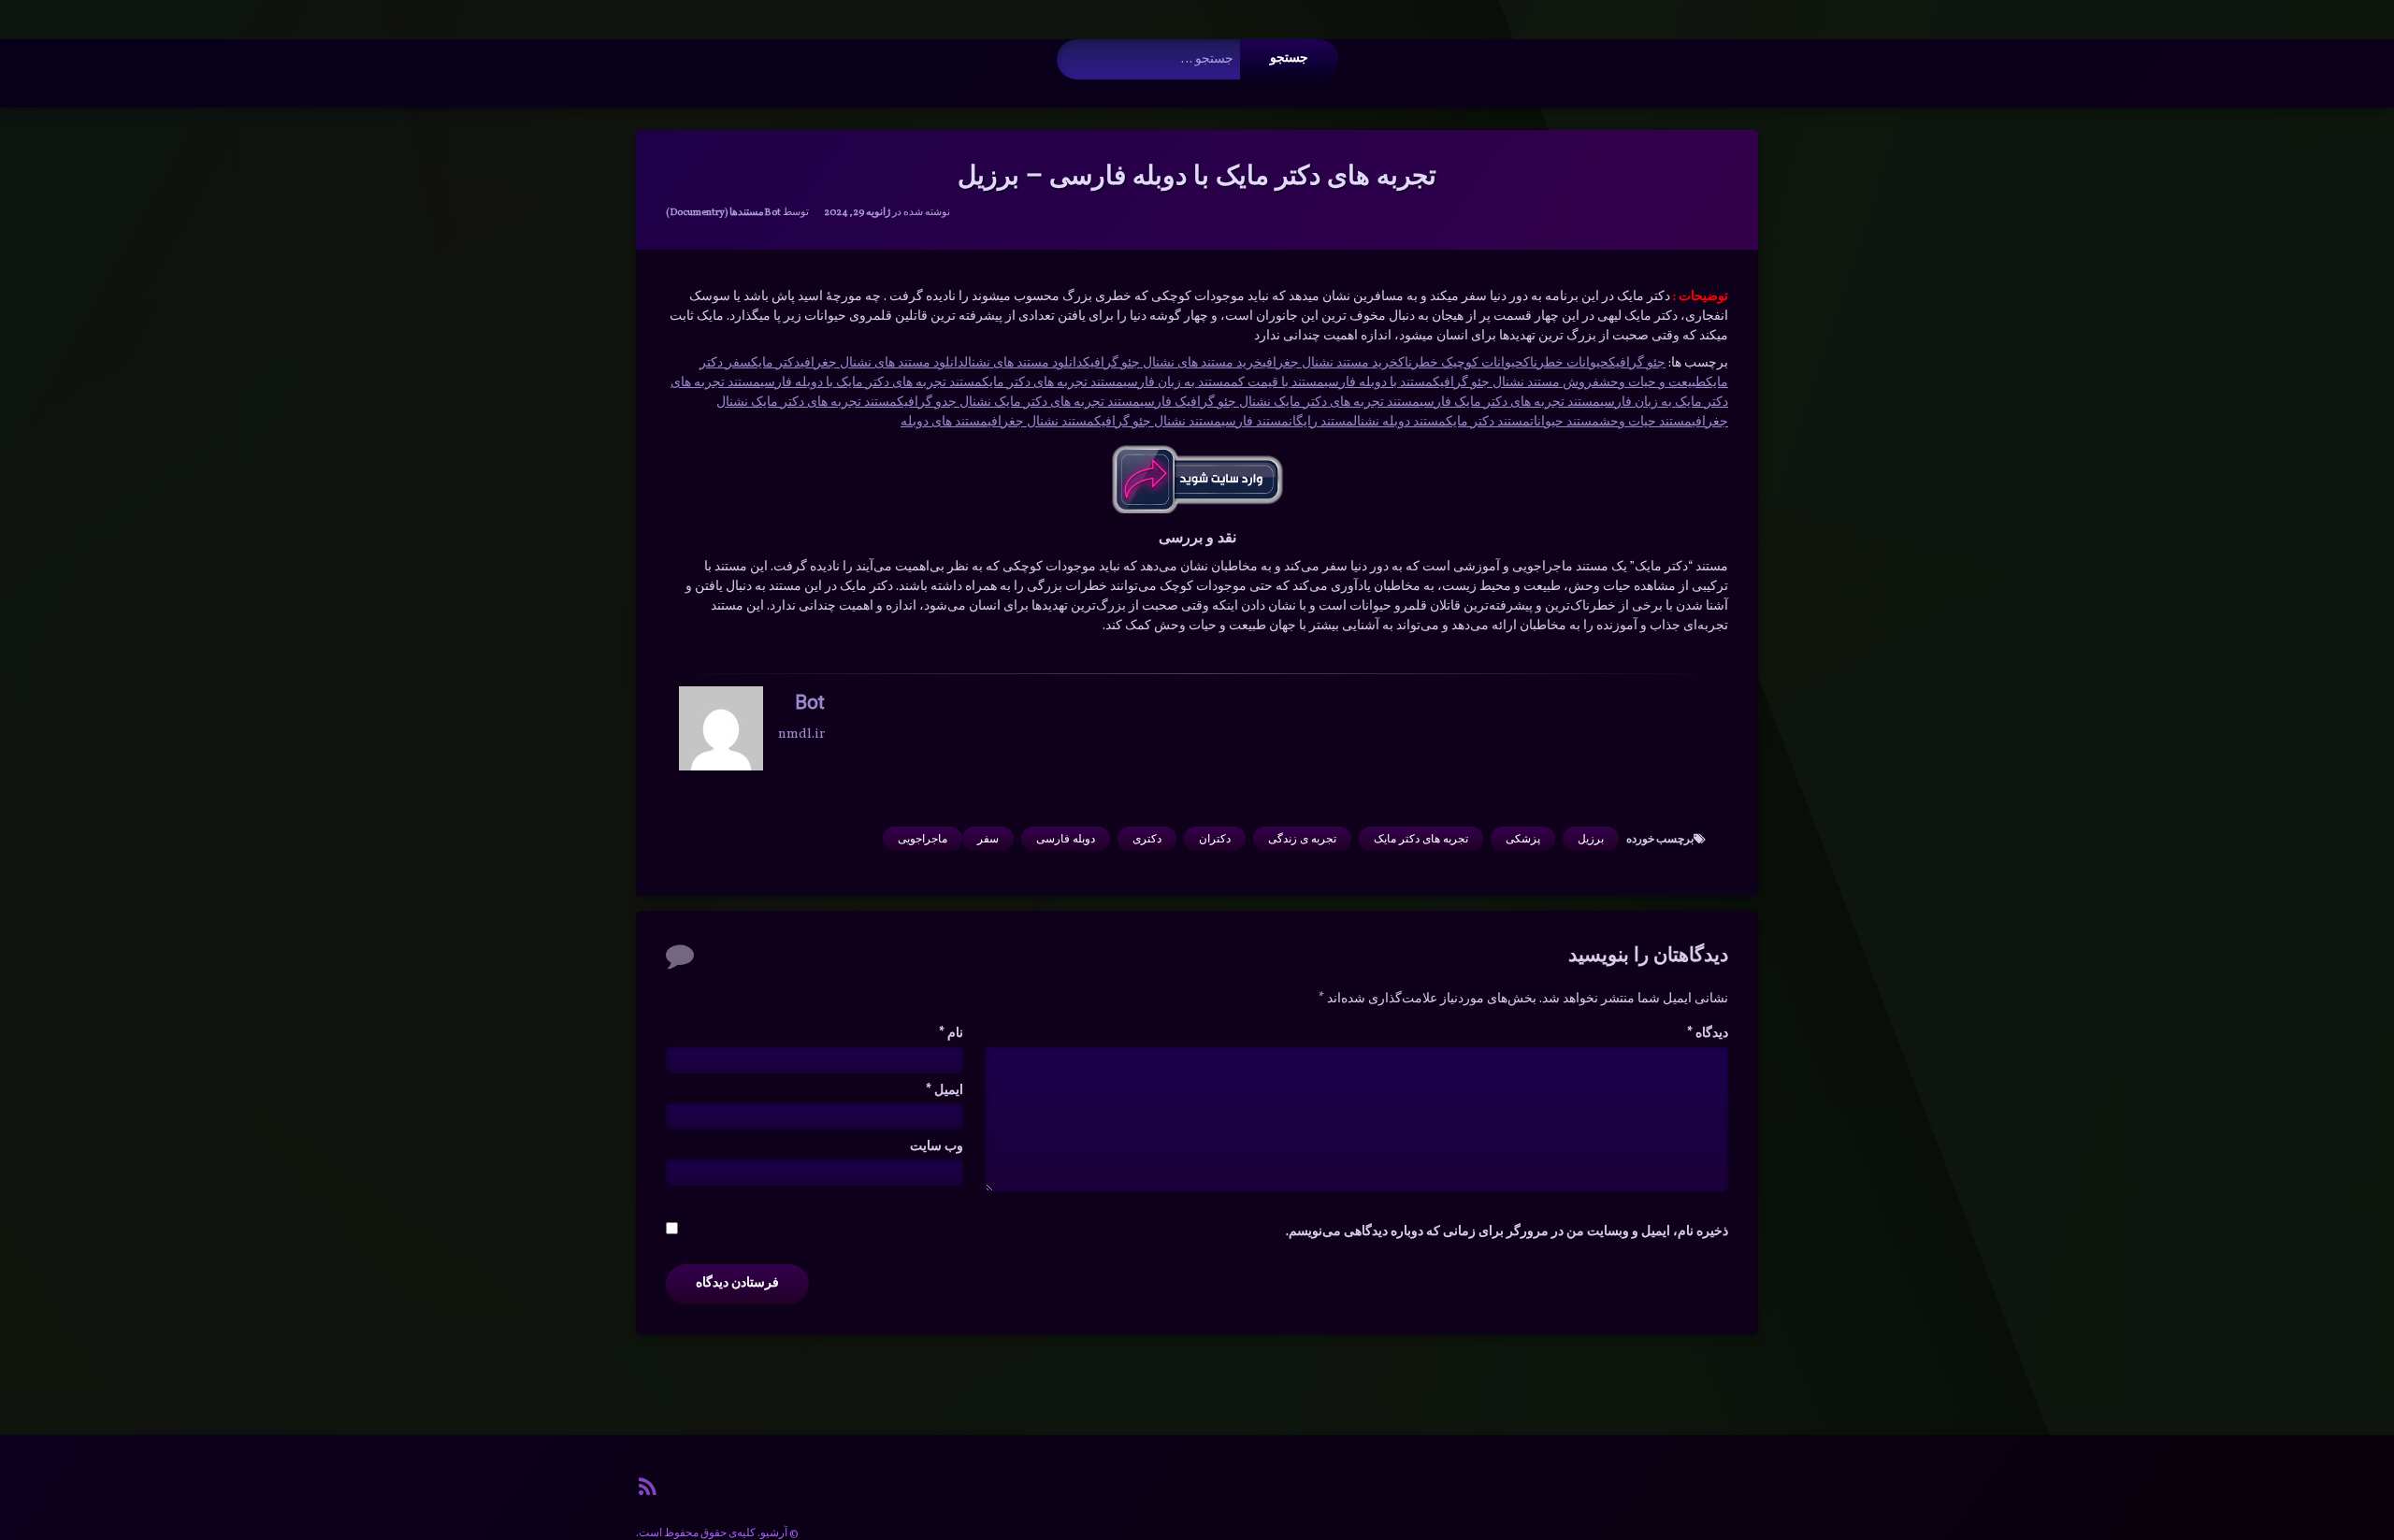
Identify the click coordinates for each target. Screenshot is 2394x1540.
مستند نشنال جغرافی (1041, 422)
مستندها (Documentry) (715, 213)
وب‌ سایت (937, 1147)
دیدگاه (1708, 1034)
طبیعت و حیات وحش (1652, 383)
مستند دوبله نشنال (1399, 422)
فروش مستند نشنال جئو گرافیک (1516, 383)
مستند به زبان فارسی (1177, 383)
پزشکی (1523, 839)
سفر (988, 839)
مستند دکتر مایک (1488, 422)
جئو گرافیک (1637, 363)
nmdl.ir (801, 734)
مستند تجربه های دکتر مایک (1053, 383)
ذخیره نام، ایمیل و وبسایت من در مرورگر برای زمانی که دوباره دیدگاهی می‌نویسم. (1507, 1232)
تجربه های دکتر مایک (1421, 839)
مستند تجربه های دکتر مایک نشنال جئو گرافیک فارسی (1280, 403)
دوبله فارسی (1066, 839)
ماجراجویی (923, 839)
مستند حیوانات (1565, 422)
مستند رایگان (1321, 422)
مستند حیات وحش (1645, 422)
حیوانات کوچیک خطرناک (1461, 363)
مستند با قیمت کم (1277, 383)
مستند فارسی (1255, 422)
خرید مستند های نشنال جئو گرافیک (1173, 363)
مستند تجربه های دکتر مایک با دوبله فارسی (871, 383)
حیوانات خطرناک (1566, 363)
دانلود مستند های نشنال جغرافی (882, 363)
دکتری (1147, 839)
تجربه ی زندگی (1302, 839)
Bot (772, 213)
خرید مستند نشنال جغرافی (1330, 363)
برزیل (1591, 839)
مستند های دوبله (944, 422)
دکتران (1215, 839)
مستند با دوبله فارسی (1378, 383)
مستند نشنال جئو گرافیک (1158, 422)
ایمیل (945, 1091)
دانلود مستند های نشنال (1024, 363)
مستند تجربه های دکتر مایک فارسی (1510, 403)
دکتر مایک (776, 363)
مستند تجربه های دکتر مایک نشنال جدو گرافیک (1018, 403)
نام (951, 1034)
